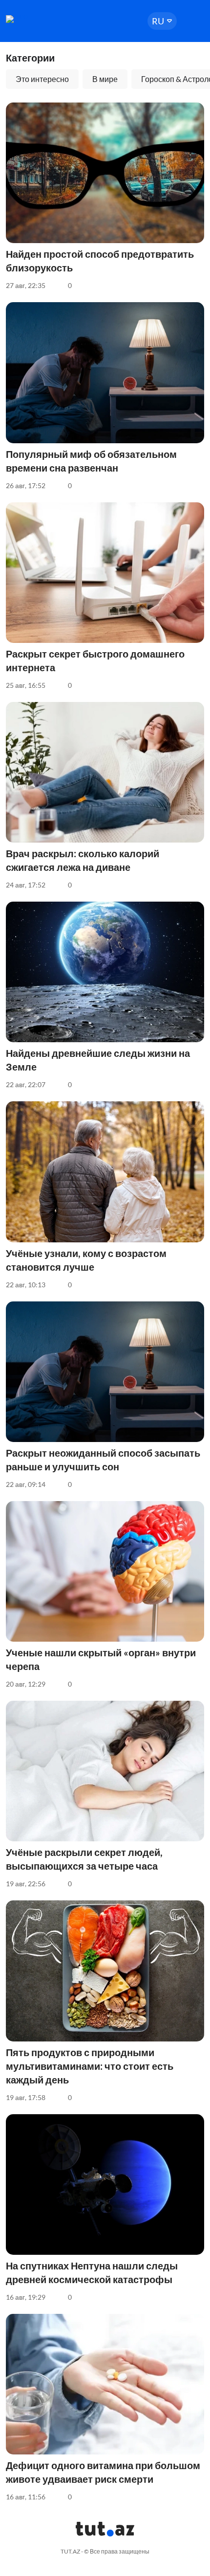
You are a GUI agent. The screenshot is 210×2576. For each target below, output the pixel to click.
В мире (105, 79)
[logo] (35, 19)
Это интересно (42, 79)
